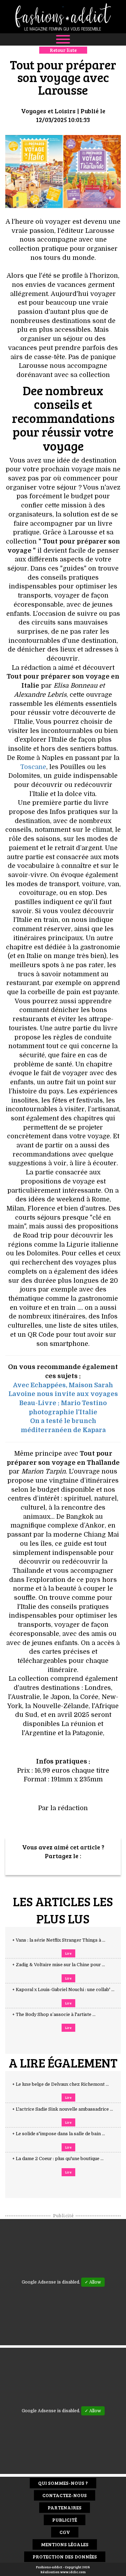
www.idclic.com (73, 2572)
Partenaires (65, 2507)
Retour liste (63, 50)
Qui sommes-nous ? (63, 2483)
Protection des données (65, 2557)
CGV (65, 2532)
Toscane (33, 767)
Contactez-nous (65, 2495)
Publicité (65, 2520)
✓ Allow (93, 2282)
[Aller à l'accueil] (63, 17)
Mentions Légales (65, 2544)
